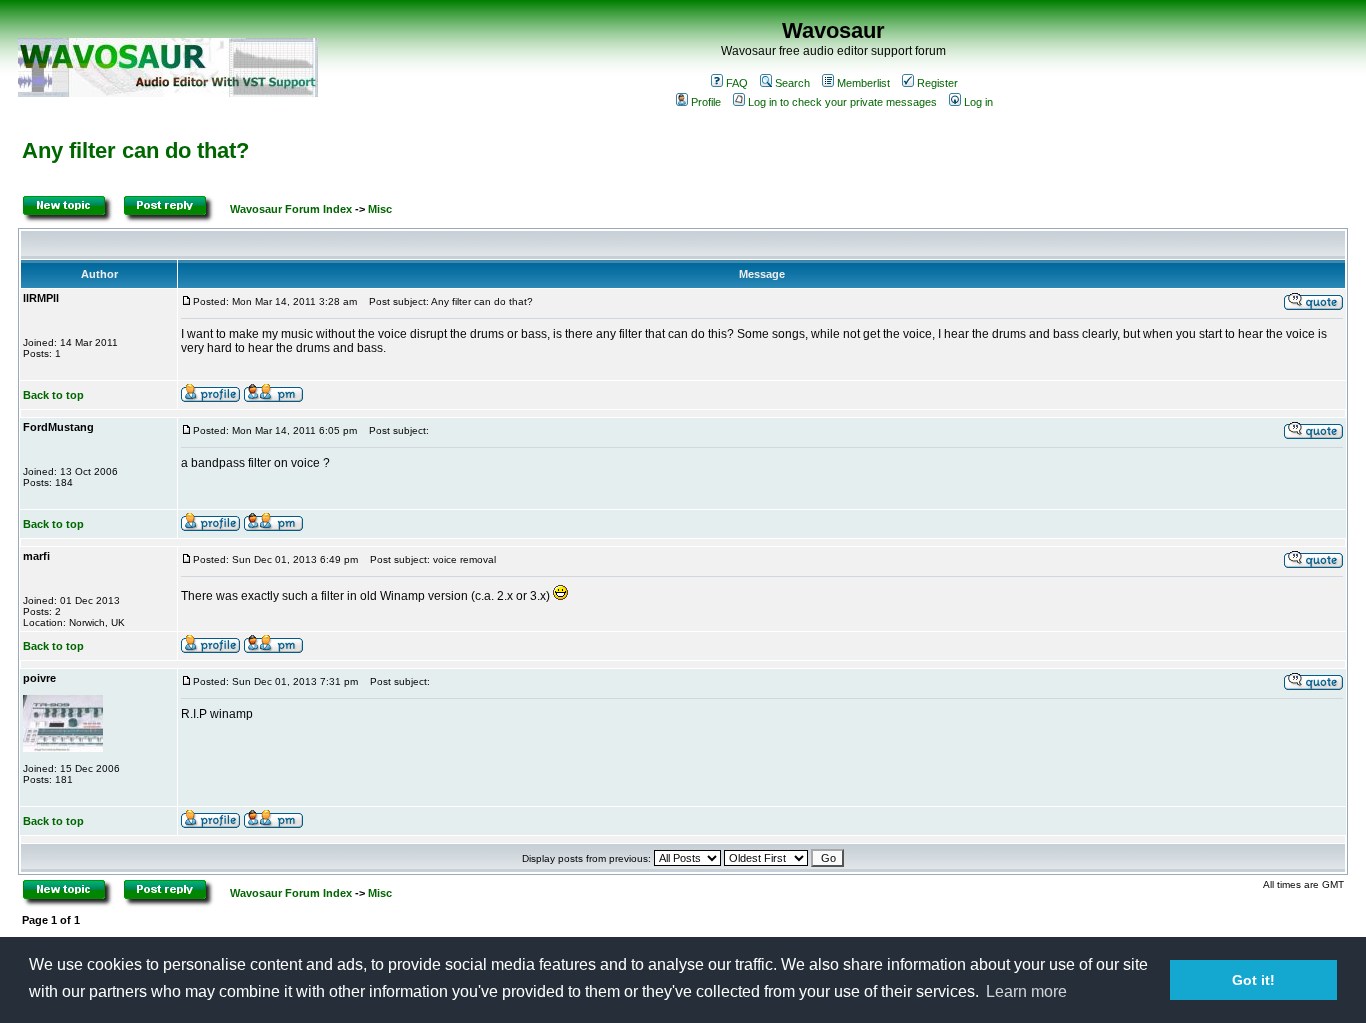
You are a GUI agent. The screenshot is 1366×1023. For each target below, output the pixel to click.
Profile (706, 102)
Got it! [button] (1253, 980)
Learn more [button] (1026, 991)
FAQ (737, 83)
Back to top (53, 395)
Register (937, 83)
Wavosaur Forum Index (291, 209)
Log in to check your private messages (842, 102)
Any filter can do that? (135, 150)
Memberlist (863, 83)
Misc (380, 209)
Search (792, 83)
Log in (978, 102)
